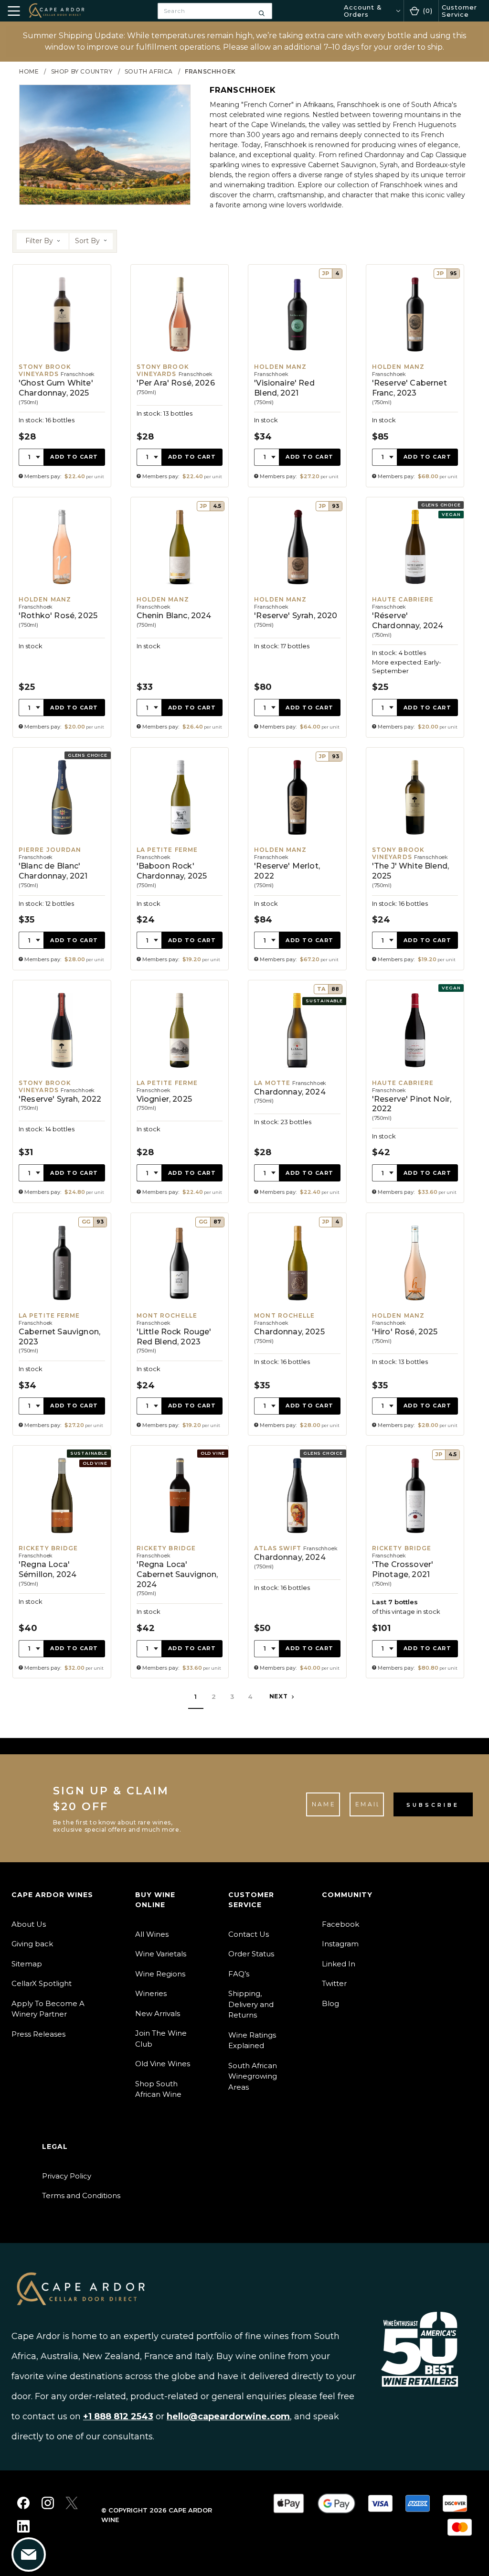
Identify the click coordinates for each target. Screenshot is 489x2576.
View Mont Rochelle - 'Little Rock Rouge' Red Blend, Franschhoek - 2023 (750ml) (180, 1324)
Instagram (340, 1944)
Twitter (334, 1983)
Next (280, 1697)
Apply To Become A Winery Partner (48, 2009)
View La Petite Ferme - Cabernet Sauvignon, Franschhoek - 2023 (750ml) (62, 1324)
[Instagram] (48, 2503)
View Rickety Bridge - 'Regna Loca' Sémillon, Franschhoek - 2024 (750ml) (62, 1562)
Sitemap (27, 1964)
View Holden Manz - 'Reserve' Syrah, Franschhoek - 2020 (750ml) (297, 617)
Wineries (151, 1993)
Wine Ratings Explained (252, 2040)
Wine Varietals (161, 1954)
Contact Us (249, 1934)
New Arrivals (158, 2013)
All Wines (152, 1934)
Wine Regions (160, 1974)
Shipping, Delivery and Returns (251, 2004)
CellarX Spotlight (42, 1983)
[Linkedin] (23, 2526)
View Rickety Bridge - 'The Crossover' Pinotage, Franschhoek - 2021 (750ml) (415, 1562)
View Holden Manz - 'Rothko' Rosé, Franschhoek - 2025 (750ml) (62, 617)
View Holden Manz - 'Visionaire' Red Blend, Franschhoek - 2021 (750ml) (297, 376)
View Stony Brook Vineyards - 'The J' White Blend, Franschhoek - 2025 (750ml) (415, 859)
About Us (29, 1924)
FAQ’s (239, 1974)
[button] (43, 241)
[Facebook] (23, 2503)
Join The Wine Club (161, 2039)
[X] (72, 2503)
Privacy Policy (67, 2176)
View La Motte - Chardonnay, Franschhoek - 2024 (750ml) (297, 1091)
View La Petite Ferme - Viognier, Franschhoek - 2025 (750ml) (180, 1091)
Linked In (339, 1964)
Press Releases (38, 2034)
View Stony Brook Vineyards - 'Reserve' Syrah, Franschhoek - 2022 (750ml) (62, 1091)
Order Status (251, 1954)
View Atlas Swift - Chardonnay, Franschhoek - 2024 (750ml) (297, 1562)
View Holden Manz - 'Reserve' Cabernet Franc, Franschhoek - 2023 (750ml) (415, 376)
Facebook (340, 1924)
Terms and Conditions (81, 2195)
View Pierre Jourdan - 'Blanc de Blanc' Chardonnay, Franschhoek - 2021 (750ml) (62, 859)
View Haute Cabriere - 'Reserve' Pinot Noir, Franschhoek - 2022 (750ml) (415, 1091)
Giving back (32, 1944)
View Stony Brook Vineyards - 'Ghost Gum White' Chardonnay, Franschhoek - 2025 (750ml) (62, 376)
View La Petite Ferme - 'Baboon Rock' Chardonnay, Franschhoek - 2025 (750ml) (180, 859)
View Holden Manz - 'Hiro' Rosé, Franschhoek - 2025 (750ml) (415, 1324)
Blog (330, 2003)
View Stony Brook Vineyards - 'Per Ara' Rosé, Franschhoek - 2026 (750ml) (180, 376)
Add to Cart (74, 457)
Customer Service (459, 11)
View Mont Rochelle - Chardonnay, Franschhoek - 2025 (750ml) (297, 1324)
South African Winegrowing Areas (253, 2076)
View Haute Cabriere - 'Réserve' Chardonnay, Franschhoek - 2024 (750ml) (415, 617)
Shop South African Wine (158, 2089)
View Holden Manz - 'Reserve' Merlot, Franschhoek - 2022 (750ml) (297, 859)
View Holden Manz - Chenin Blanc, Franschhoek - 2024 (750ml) (180, 617)
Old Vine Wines (163, 2064)
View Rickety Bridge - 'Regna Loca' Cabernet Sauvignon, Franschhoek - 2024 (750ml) (180, 1562)
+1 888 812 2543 (118, 2416)
